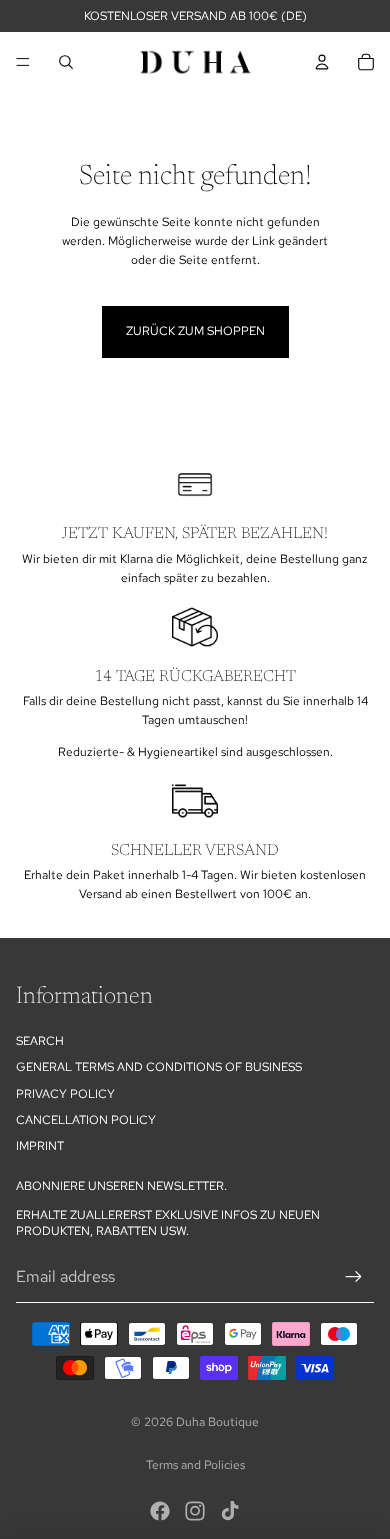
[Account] (322, 62)
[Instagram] (195, 1511)
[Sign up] (354, 1277)
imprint (40, 1147)
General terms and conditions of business (159, 1067)
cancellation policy (86, 1120)
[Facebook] (160, 1511)
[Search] (66, 62)
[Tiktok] (230, 1511)
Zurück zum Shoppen (195, 331)
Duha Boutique (217, 1422)
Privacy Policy (65, 1094)
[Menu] (23, 62)
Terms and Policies (195, 1465)
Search (40, 1041)
